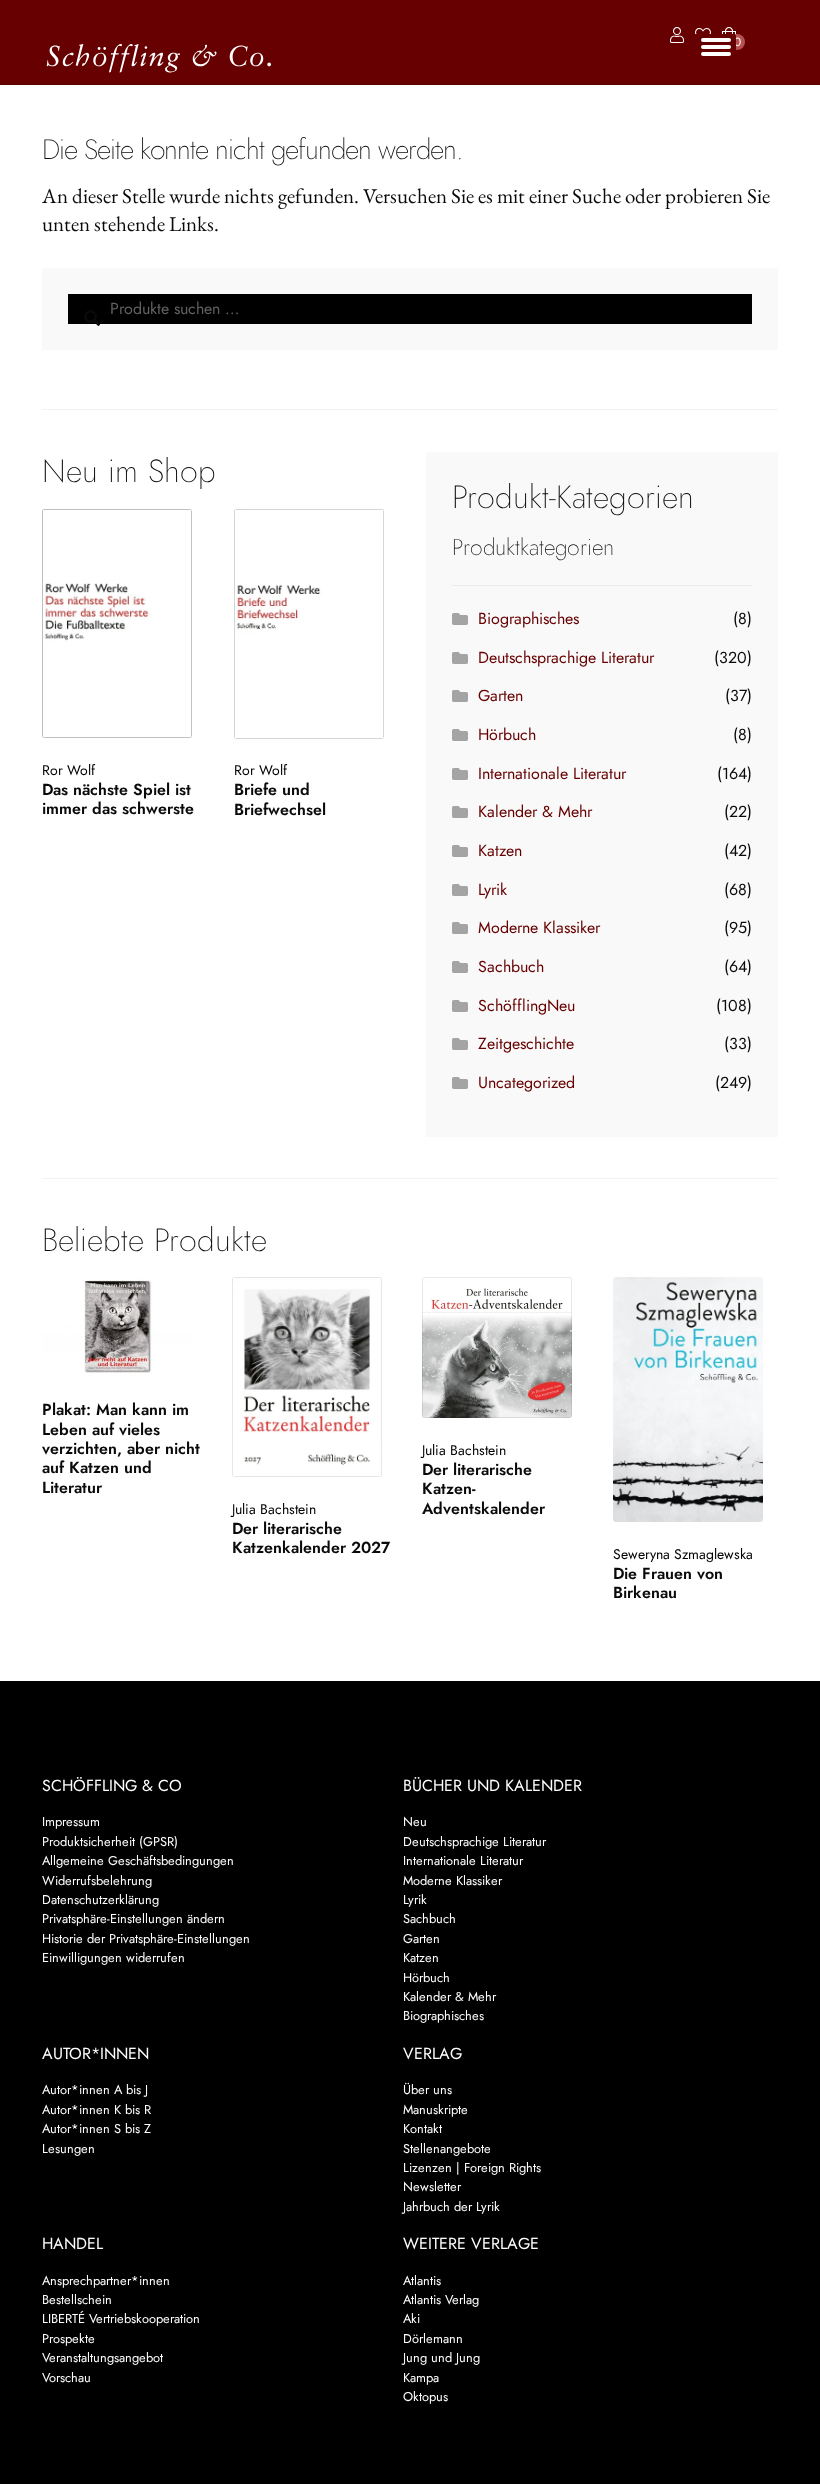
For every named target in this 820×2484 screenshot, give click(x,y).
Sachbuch (511, 966)
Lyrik (492, 889)
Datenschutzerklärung (100, 1899)
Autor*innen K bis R (96, 2109)
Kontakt (422, 2128)
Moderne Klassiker (539, 927)
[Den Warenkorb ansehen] (729, 23)
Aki (411, 2318)
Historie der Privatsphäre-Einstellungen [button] (146, 1938)
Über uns (427, 2089)
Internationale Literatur (552, 773)
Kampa (421, 2377)
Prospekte (68, 2338)
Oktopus (425, 2396)
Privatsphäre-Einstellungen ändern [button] (133, 1918)
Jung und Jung (441, 2357)
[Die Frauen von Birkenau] (694, 1399)
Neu (415, 1821)
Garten (500, 695)
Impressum (71, 1821)
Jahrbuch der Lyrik (451, 2206)
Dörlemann (433, 2338)
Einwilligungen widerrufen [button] (113, 1957)
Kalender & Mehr (535, 811)
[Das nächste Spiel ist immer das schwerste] (122, 624)
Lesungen (68, 2148)
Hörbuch (507, 734)
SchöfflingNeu (526, 1005)
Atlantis (422, 2280)
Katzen (500, 850)
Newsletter (432, 2186)
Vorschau (66, 2377)
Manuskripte (435, 2109)
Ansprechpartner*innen (106, 2280)
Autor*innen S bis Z (96, 2128)
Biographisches (528, 618)
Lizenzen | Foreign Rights (472, 2167)
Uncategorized (526, 1082)
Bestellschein (77, 2299)
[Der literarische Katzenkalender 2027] (313, 1377)
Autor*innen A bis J (95, 2089)
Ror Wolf (68, 770)
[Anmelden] (673, 36)
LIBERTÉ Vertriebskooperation (121, 2318)
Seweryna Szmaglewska (683, 1554)
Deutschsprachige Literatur (566, 657)
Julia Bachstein (274, 1509)
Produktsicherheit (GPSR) (110, 1841)
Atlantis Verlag (441, 2299)
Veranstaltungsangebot (102, 2357)
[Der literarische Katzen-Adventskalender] (503, 1347)
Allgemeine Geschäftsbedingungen (138, 1860)
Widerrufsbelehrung (97, 1880)
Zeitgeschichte (526, 1043)
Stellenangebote (447, 2148)
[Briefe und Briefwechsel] (314, 624)
